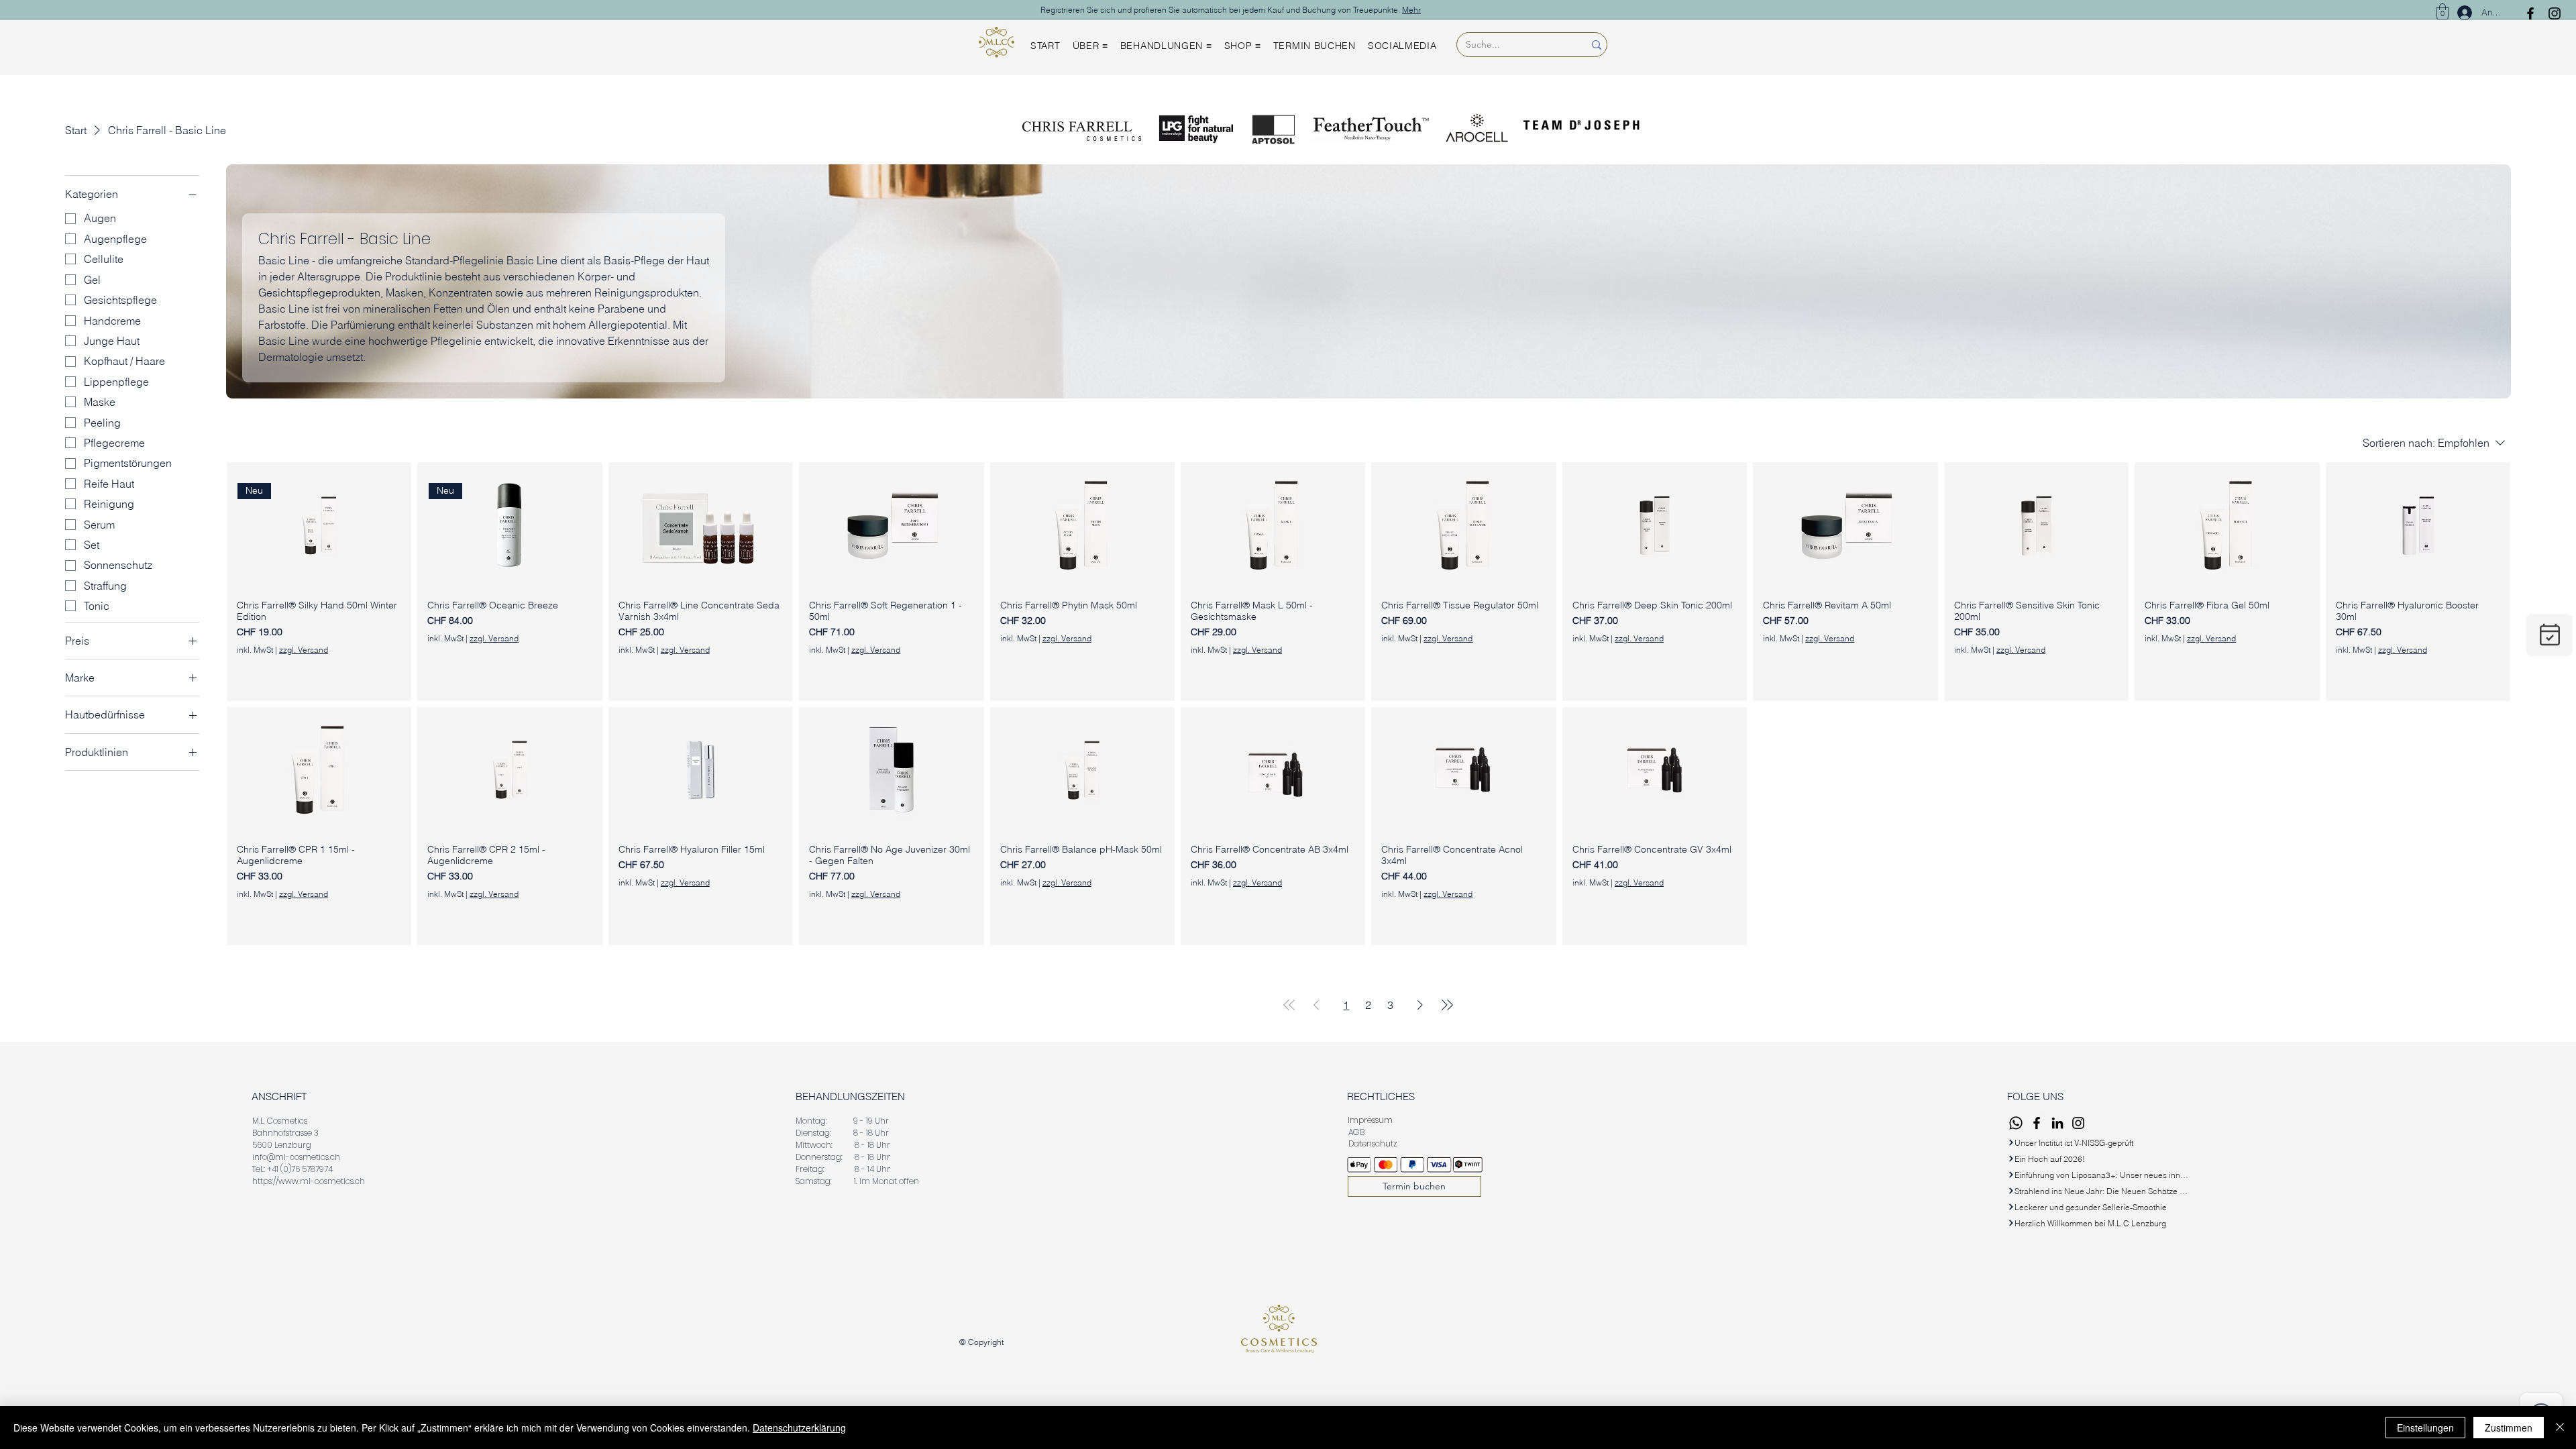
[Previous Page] (1316, 1005)
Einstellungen (2425, 1428)
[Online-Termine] (2550, 635)
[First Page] (1289, 1005)
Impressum (1370, 1120)
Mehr (1411, 10)
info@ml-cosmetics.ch (296, 1157)
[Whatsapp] (2016, 1123)
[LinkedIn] (2057, 1123)
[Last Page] (1447, 1005)
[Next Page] (1420, 1005)
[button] (2443, 11)
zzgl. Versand (304, 650)
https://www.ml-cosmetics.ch (309, 1181)
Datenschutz (1373, 1143)
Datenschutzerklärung (799, 1428)
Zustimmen (2509, 1428)
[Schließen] (2560, 1428)
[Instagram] (2555, 13)
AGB (1357, 1132)
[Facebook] (2530, 13)
